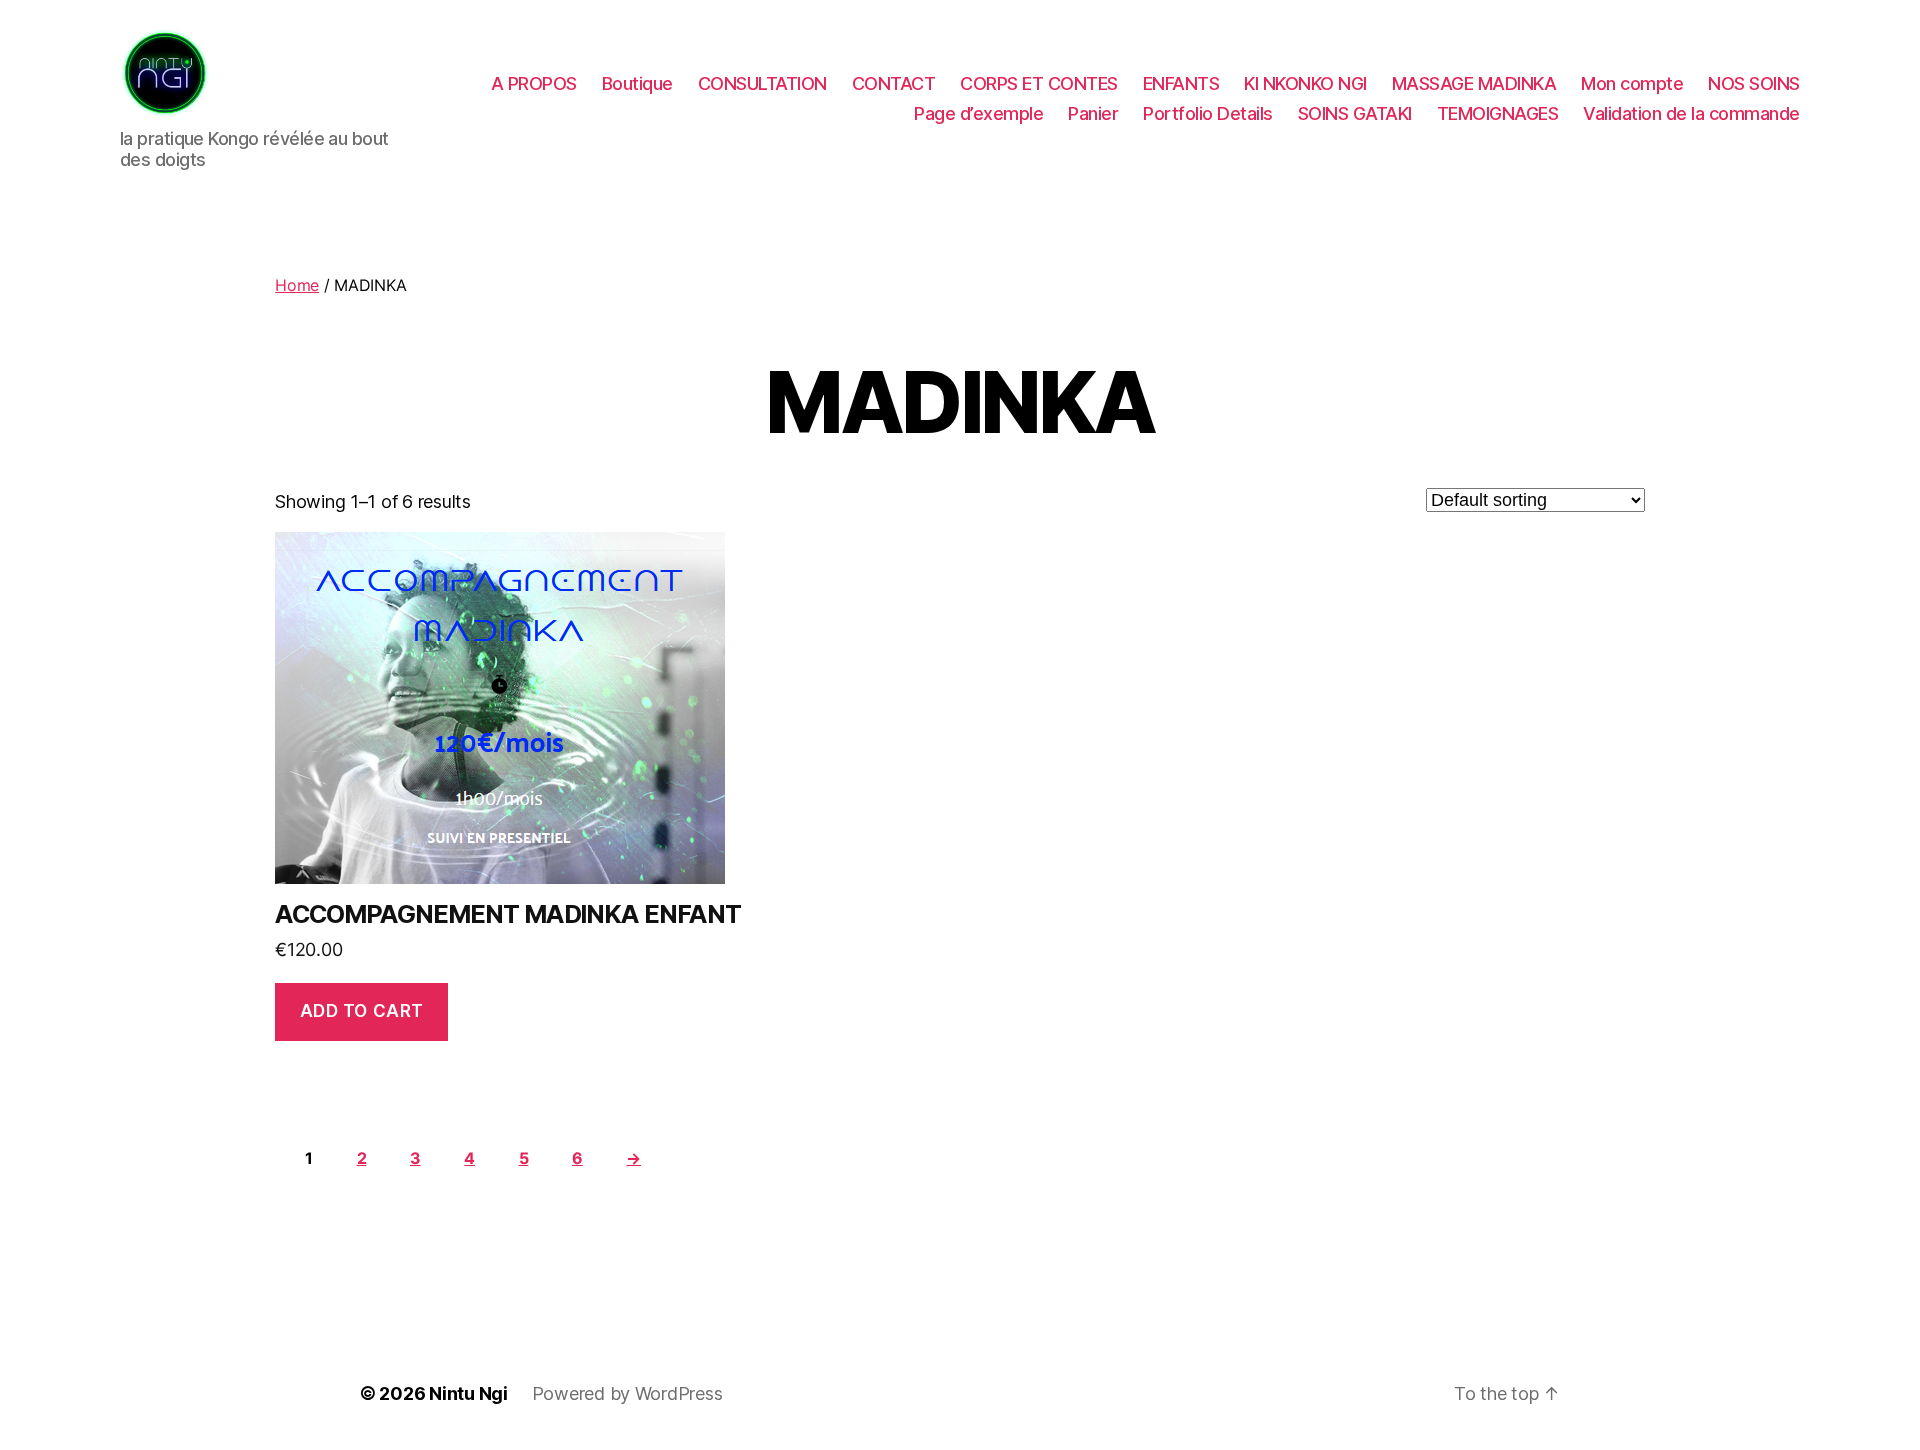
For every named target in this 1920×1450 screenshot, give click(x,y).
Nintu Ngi (468, 1393)
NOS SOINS (1754, 83)
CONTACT (894, 83)
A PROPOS (534, 83)
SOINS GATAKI (1355, 113)
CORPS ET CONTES (1039, 83)
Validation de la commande (1691, 113)
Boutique (637, 83)
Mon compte (1632, 83)
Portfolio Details (1208, 113)
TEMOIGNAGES (1498, 113)
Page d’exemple (978, 113)
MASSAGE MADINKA (1474, 83)
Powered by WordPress (627, 1393)
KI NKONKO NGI (1305, 83)
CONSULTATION (762, 83)
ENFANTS (1181, 83)
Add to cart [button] (362, 1011)
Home (297, 285)
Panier (1093, 113)
